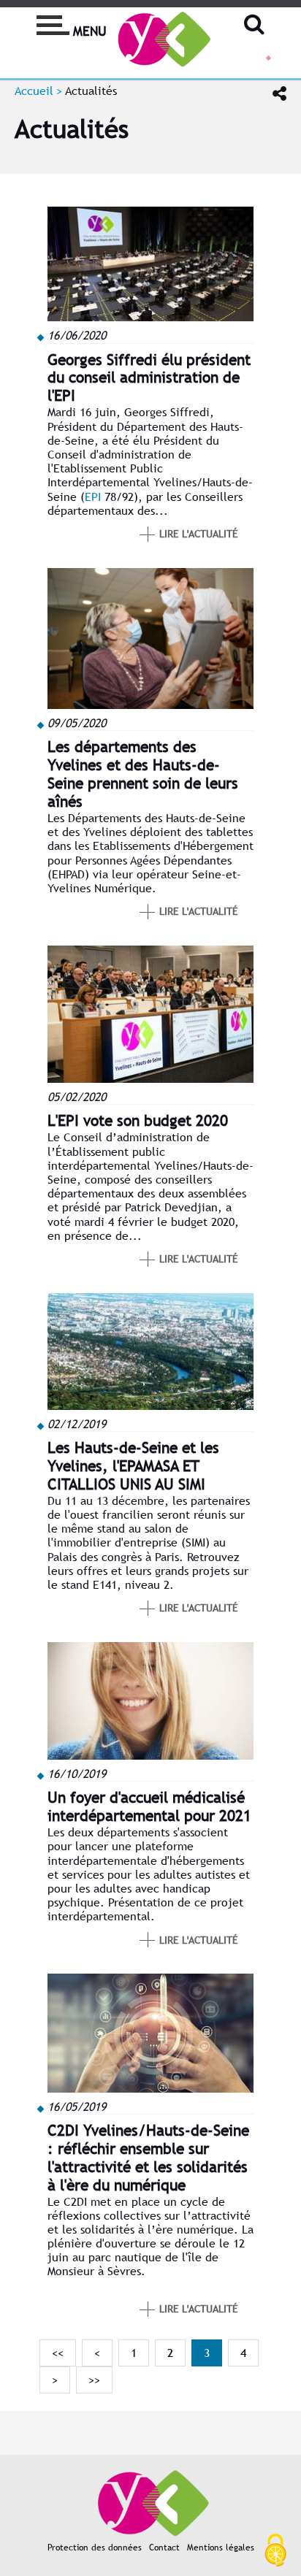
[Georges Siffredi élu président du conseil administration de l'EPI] (150, 317)
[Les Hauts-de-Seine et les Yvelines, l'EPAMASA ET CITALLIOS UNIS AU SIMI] (150, 1406)
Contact (164, 2548)
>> (94, 2380)
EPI (93, 497)
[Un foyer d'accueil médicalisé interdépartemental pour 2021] (150, 1756)
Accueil (34, 91)
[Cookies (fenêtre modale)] (275, 2551)
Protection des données (95, 2548)
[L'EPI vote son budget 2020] (150, 1079)
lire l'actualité (199, 534)
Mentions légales (221, 2548)
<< (58, 2353)
